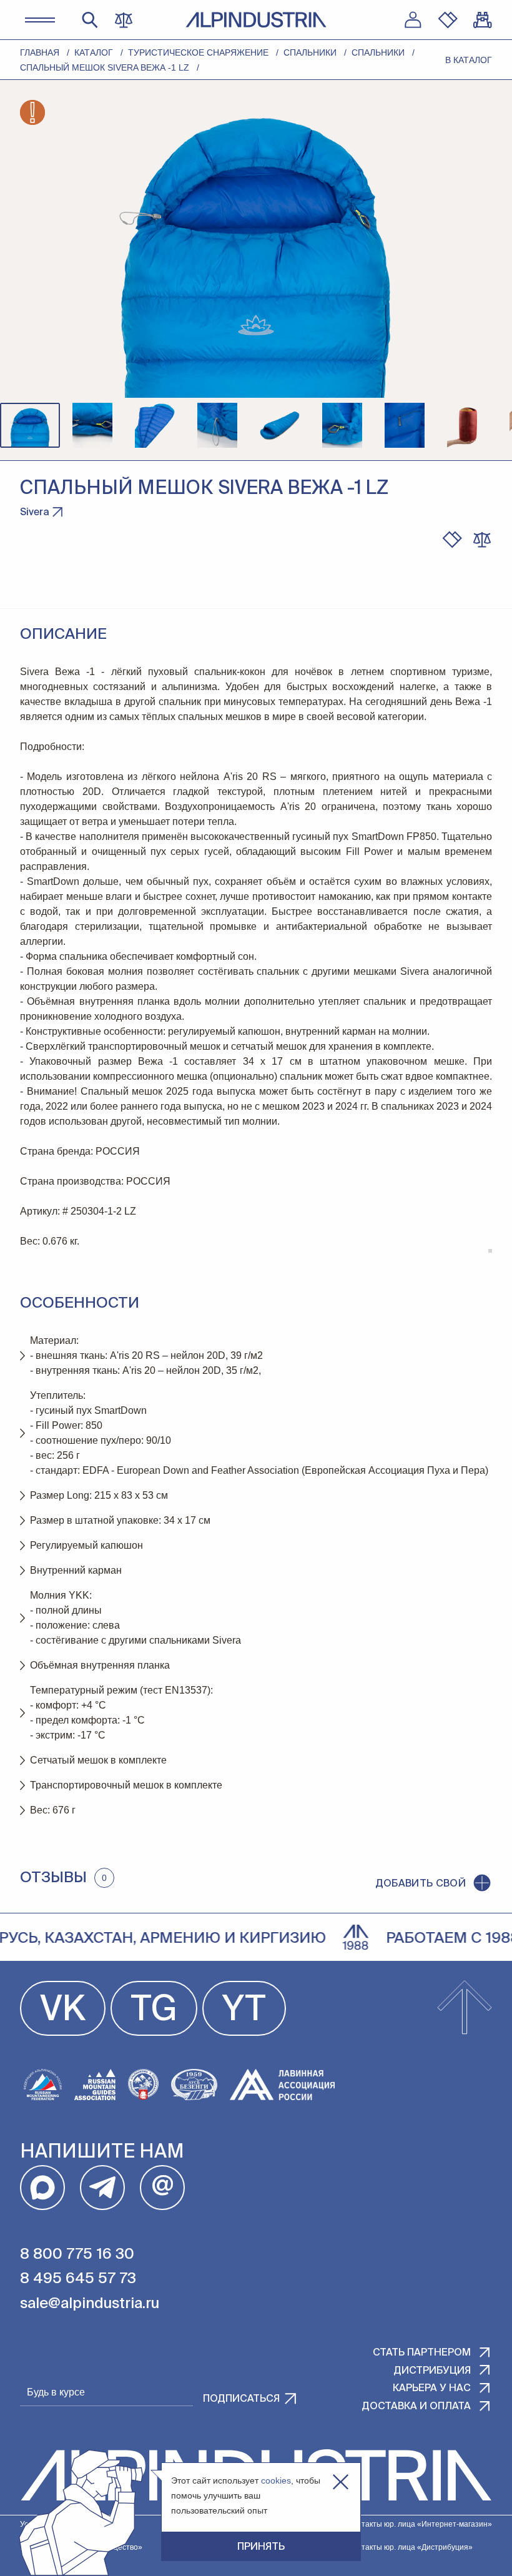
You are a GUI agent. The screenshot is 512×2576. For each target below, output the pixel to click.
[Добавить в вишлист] (452, 540)
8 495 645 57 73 (78, 2279)
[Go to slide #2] (92, 425)
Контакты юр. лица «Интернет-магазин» (420, 2524)
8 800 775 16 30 (77, 2254)
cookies (276, 2480)
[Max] (42, 2188)
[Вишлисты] (448, 20)
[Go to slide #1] (30, 425)
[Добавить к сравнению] (482, 540)
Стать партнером (422, 2353)
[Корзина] (483, 20)
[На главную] (256, 20)
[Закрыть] (341, 2482)
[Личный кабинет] (413, 20)
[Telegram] (102, 2188)
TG (154, 2011)
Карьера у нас (432, 2389)
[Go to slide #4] (217, 425)
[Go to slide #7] (405, 425)
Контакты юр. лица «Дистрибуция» (411, 2547)
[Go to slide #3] (155, 425)
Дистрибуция (432, 2371)
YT (244, 2011)
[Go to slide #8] (467, 425)
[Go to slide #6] (342, 425)
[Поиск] (90, 20)
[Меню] (40, 20)
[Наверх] (465, 2008)
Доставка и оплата (416, 2407)
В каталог (469, 60)
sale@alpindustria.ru (90, 2304)
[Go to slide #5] (280, 425)
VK (63, 2011)
